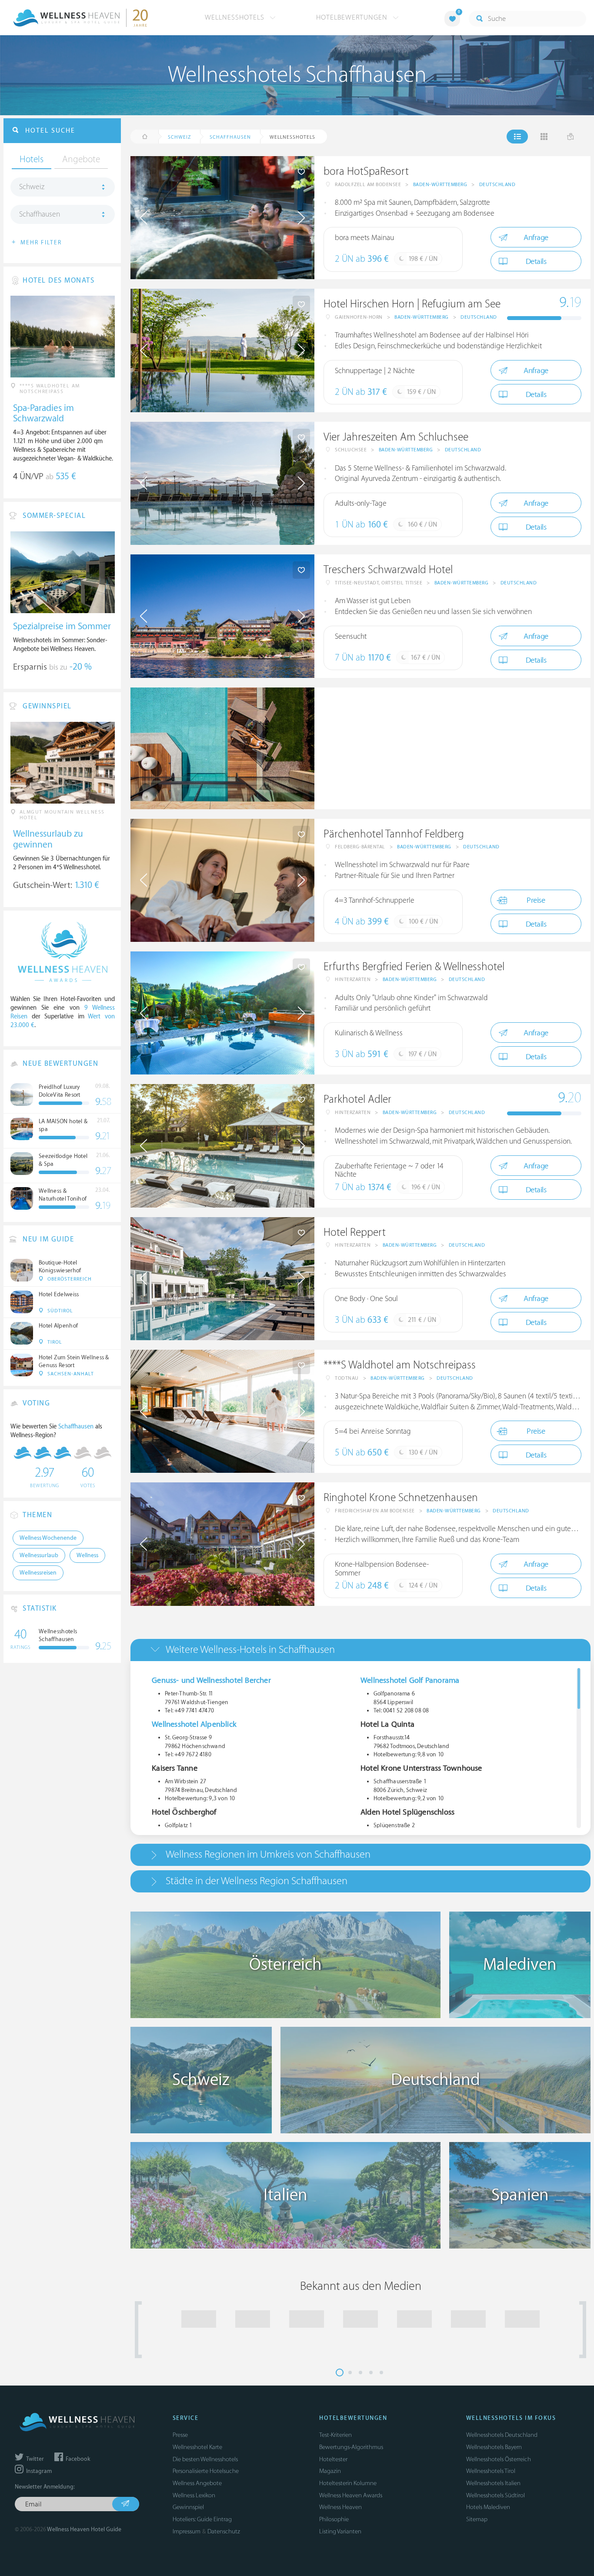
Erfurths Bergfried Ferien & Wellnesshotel (414, 967)
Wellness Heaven (340, 2507)
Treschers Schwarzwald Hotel (388, 570)
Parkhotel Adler (357, 1099)
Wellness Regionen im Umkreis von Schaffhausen (268, 1854)
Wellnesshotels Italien (493, 2483)
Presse (180, 2435)
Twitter (34, 2459)
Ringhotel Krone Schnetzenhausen (401, 1498)
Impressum (187, 2531)
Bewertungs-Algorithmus (351, 2447)
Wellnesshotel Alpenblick (194, 1724)
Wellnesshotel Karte (197, 2447)
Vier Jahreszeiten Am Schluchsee (396, 437)
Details (536, 262)
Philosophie (334, 2519)
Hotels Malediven (488, 2507)
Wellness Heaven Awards (351, 2495)
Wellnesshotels (236, 17)
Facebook (77, 2459)
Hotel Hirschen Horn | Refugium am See (412, 304)
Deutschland (497, 185)
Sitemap (477, 2519)
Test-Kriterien (335, 2435)
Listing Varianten (340, 2531)
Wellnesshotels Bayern (494, 2447)
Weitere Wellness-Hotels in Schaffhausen (250, 1650)
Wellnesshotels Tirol (491, 2471)
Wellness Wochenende (48, 1538)
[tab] (360, 1650)
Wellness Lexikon (194, 2495)
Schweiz (32, 187)
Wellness (87, 1555)
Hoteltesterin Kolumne (348, 2483)
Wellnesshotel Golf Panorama (410, 1680)
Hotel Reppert (355, 1233)
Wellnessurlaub (39, 1555)
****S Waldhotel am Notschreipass (400, 1365)
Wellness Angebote (197, 2483)
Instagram (38, 2471)
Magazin (330, 2471)
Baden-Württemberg (440, 185)
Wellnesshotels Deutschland (502, 2435)
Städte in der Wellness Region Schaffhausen (257, 1881)
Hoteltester (333, 2459)
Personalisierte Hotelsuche (206, 2471)
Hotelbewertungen (353, 17)
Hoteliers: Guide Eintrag (202, 2519)
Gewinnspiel (188, 2507)
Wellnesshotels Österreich (499, 2459)
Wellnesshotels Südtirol (496, 2495)
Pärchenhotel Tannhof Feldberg (394, 834)
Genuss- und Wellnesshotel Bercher (211, 1680)
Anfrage (536, 238)
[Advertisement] (452, 748)
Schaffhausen (40, 214)
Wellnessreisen (38, 1573)
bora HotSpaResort (366, 172)
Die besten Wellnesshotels (205, 2459)
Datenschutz (224, 2531)
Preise (536, 900)
